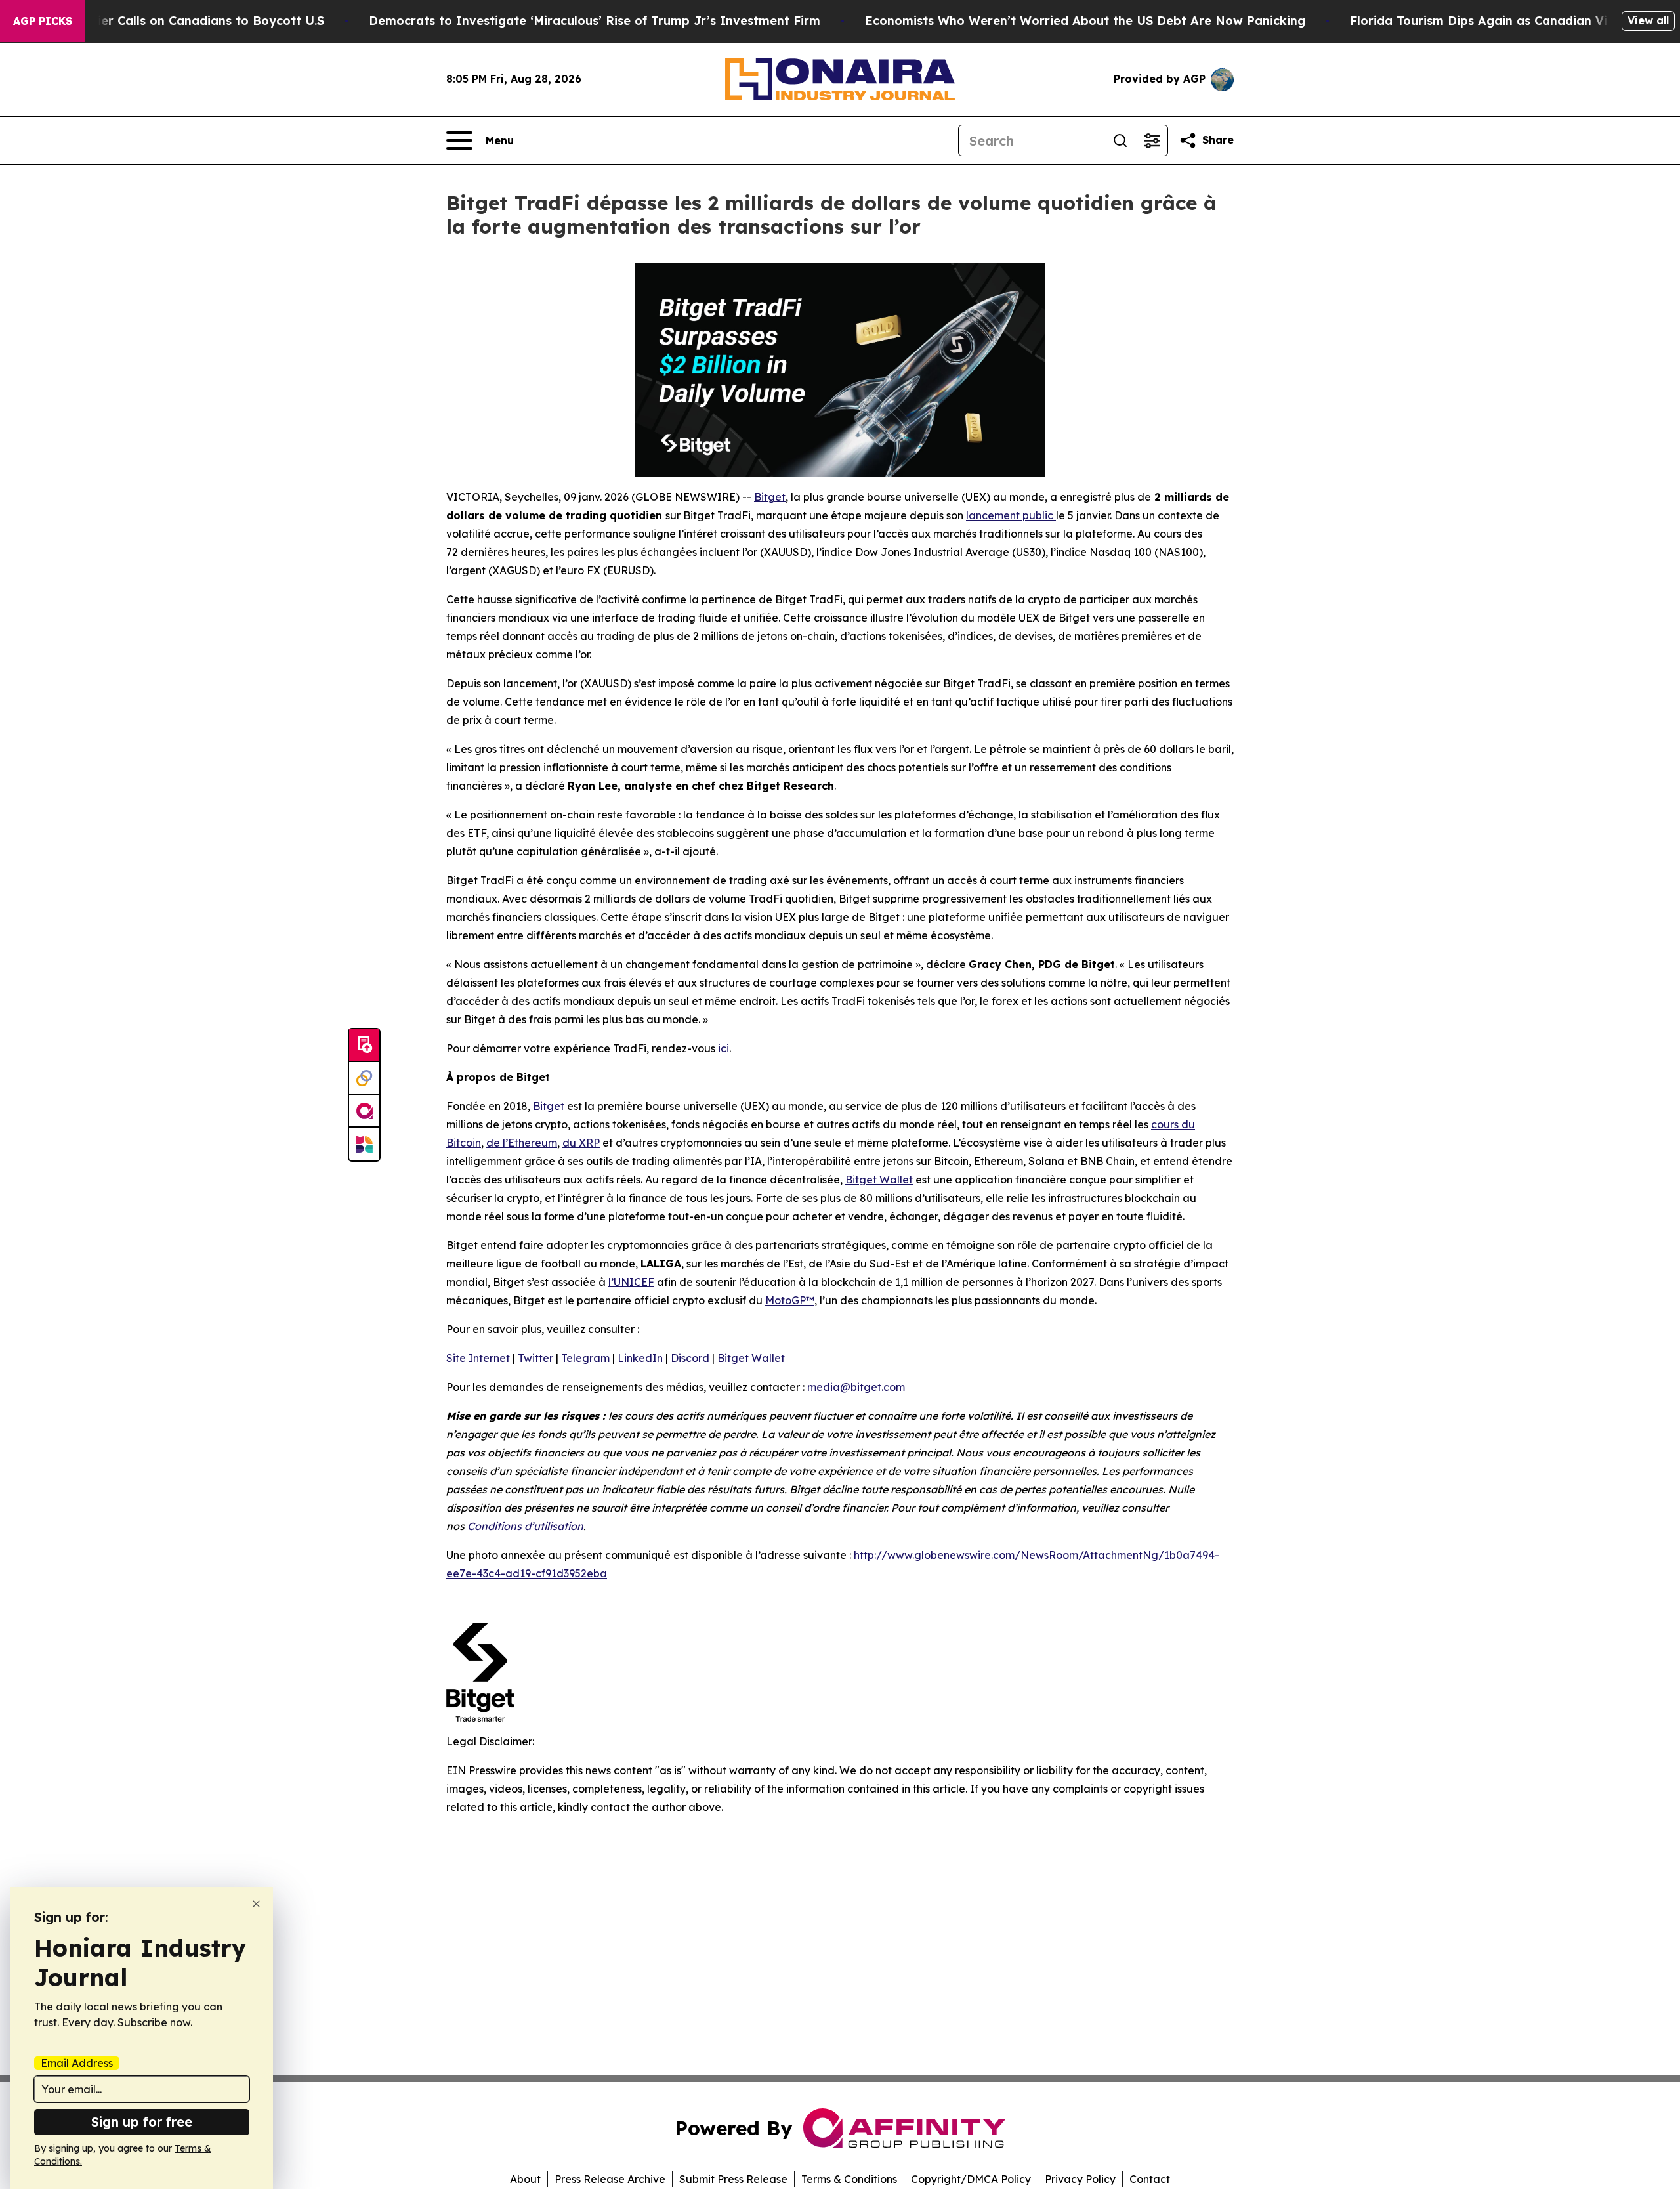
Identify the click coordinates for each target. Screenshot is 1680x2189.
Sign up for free (142, 2122)
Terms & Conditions (849, 2179)
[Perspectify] (364, 1078)
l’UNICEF (631, 1282)
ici (724, 1048)
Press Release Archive (610, 2179)
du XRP (581, 1143)
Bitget (770, 497)
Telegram (585, 1358)
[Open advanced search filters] (1152, 140)
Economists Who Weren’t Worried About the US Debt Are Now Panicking (1085, 21)
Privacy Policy (1080, 2179)
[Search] (1120, 140)
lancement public (1011, 515)
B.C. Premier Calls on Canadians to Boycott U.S (182, 21)
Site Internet (478, 1358)
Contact (1150, 2179)
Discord (690, 1358)
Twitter (535, 1358)
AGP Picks (43, 21)
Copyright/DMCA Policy (971, 2179)
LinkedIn (640, 1358)
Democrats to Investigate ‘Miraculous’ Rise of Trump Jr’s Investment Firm (595, 21)
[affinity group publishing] (364, 1111)
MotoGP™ (790, 1300)
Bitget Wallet (879, 1180)
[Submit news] (364, 1046)
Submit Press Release (733, 2179)
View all (1648, 20)
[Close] (256, 1904)
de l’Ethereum (522, 1143)
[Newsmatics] (364, 1144)
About (525, 2179)
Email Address (77, 2063)
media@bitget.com (856, 1387)
